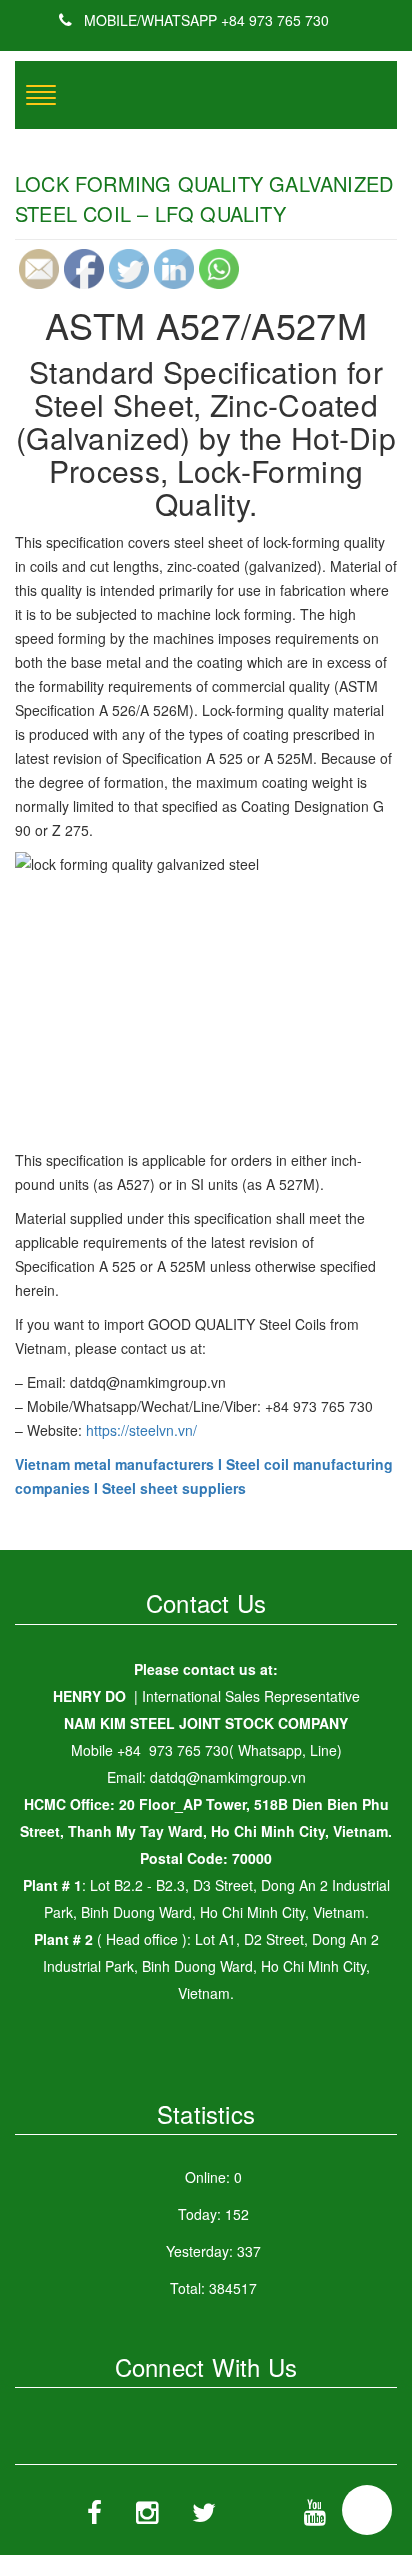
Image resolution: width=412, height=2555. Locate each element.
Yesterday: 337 (213, 2251)
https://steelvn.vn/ (141, 1430)
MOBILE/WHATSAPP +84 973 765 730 (204, 20)
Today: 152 (213, 2214)
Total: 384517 (213, 2288)
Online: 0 (213, 2177)
